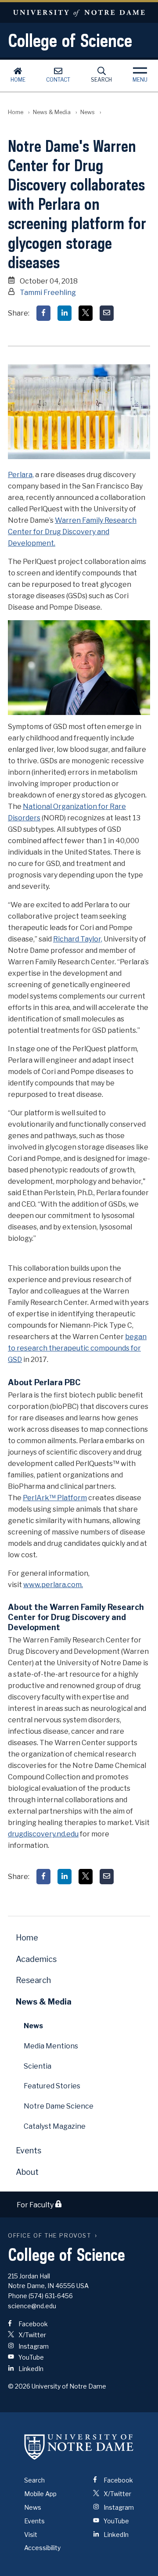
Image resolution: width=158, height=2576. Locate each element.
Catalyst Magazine (55, 2126)
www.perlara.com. (53, 1585)
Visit (31, 2535)
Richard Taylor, (78, 939)
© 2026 (19, 2386)
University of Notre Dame (79, 13)
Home (18, 80)
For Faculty (36, 2205)
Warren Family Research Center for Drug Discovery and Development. (72, 532)
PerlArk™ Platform (55, 1498)
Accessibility (42, 2548)
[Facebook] (43, 313)
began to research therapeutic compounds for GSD (77, 1348)
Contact (58, 80)
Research (33, 1980)
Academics (36, 1959)
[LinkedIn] (65, 313)
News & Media (52, 112)
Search (101, 80)
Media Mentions (51, 2046)
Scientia (38, 2066)
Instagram (33, 2346)
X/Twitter (32, 2335)
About (27, 2172)
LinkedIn (30, 2369)
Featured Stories (52, 2086)
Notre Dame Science (59, 2106)
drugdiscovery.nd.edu (43, 1834)
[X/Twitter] (86, 313)
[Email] (107, 313)
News (88, 112)
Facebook (32, 2324)
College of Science (70, 40)
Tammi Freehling (48, 293)
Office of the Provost (50, 2236)
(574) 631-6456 (51, 2296)
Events (29, 2150)
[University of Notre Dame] (79, 2447)
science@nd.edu (32, 2306)
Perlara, (21, 475)
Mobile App (40, 2494)
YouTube (31, 2357)
